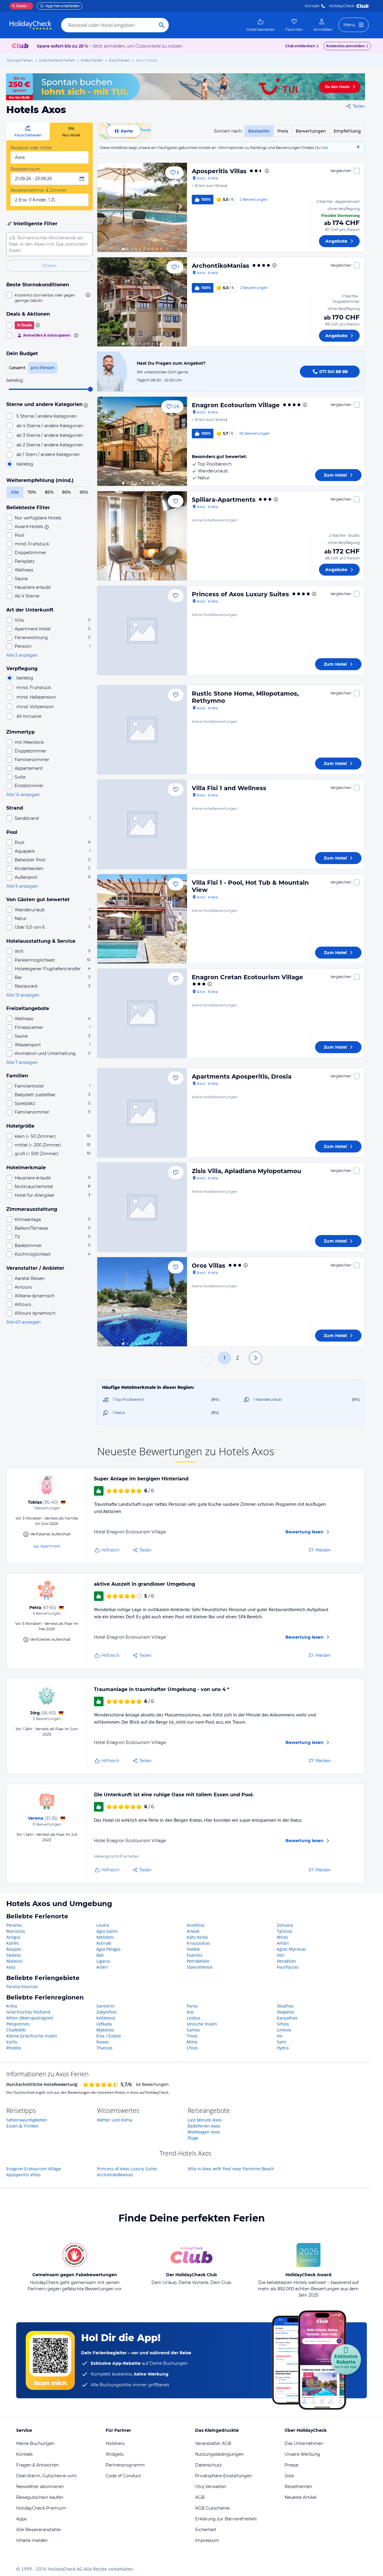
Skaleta (13, 1955)
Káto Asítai (197, 1937)
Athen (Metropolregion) (30, 2018)
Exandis (194, 1955)
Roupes (14, 1949)
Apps (21, 2519)
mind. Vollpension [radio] (35, 707)
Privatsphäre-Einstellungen (224, 2476)
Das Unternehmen (304, 2443)
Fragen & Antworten (37, 2465)
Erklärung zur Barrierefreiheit (226, 2519)
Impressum (207, 2540)
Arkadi (193, 1931)
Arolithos (196, 1925)
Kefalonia (106, 2018)
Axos (11, 1967)
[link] (261, 25)
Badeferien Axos (204, 2126)
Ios (280, 2036)
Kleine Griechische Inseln (32, 2036)
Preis (283, 131)
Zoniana (285, 1925)
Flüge (193, 2138)
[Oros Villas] (142, 1302)
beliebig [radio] (25, 464)
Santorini (105, 2006)
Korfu (12, 2042)
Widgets (115, 2454)
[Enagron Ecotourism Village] (142, 441)
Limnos (284, 2030)
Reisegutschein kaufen (40, 2497)
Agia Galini (107, 1931)
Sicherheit (206, 2530)
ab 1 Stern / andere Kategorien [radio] (48, 454)
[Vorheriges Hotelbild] (104, 207)
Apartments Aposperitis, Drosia (242, 1076)
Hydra (283, 2048)
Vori (281, 1955)
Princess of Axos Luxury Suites (240, 594)
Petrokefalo (198, 1961)
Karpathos (287, 2018)
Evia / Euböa (109, 2036)
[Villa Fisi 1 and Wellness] (142, 824)
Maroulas (16, 1931)
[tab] (28, 131)
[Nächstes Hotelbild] (180, 207)
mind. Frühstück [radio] (34, 688)
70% (32, 492)
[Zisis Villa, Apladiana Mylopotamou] (142, 1207)
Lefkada (104, 2024)
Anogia (13, 1937)
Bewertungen (311, 131)
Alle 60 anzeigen (23, 1322)
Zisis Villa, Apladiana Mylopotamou (247, 1171)
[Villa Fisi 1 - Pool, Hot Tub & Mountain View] (142, 919)
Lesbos (194, 2018)
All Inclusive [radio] (29, 716)
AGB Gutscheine (212, 2508)
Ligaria (103, 1961)
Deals (19, 6)
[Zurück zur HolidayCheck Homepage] (31, 25)
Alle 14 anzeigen (23, 795)
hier (325, 148)
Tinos (192, 2036)
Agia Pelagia (108, 1949)
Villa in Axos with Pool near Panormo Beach (231, 2169)
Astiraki (104, 1943)
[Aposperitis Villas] (142, 207)
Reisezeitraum (25, 169)
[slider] (90, 389)
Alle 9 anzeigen (22, 886)
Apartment (50, 1546)
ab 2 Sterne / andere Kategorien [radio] (50, 445)
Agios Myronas (291, 1949)
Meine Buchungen (35, 2443)
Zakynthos (107, 2012)
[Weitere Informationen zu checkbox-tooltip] (87, 295)
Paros (192, 2006)
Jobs (289, 2476)
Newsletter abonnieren (40, 2487)
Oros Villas (209, 1266)
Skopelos (286, 2012)
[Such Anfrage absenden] (162, 25)
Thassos (104, 2048)
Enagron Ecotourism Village (236, 405)
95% (84, 492)
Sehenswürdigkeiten (27, 2120)
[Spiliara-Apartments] (142, 536)
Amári (283, 1943)
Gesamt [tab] (17, 368)
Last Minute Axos (205, 2120)
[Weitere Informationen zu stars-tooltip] (85, 405)
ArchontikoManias (221, 266)
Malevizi (15, 1961)
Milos (192, 2042)
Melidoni (105, 1937)
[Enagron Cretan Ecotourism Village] (142, 1013)
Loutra (103, 1925)
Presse (291, 2465)
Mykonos (105, 2030)
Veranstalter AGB (213, 2443)
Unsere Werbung (302, 2454)
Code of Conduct (123, 2476)
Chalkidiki (16, 2030)
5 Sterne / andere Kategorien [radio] (47, 416)
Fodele (193, 1949)
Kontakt (312, 6)
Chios (192, 2048)
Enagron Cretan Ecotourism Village (247, 977)
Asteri (102, 1967)
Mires (282, 1937)
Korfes (13, 1943)
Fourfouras (288, 1967)
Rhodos (14, 2048)
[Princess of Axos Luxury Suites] (142, 630)
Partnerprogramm (125, 2465)
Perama (14, 1925)
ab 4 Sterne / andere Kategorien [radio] (50, 426)
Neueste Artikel (301, 2497)
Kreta (12, 2006)
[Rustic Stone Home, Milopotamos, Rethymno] (142, 730)
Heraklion (286, 1961)
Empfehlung (347, 131)
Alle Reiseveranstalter (39, 2530)
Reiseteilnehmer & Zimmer (39, 190)
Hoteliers (115, 2443)
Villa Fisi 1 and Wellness (229, 788)
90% (66, 492)
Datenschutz (208, 2465)
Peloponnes (18, 2024)
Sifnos (283, 2024)
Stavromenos (200, 1967)
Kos (190, 2012)
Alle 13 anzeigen (23, 995)
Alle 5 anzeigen (22, 655)
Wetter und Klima (115, 2120)
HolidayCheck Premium (41, 2508)
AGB (200, 2497)
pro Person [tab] (43, 368)
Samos (193, 2030)
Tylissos (285, 1931)
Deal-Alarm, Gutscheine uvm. (47, 2476)
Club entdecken (300, 46)
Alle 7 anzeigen (22, 1062)
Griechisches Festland (28, 2012)
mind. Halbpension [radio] (36, 697)
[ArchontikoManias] (142, 302)
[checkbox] (50, 298)
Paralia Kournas (22, 1986)
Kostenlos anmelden (345, 46)
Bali (100, 1955)
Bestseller (259, 131)
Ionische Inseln (202, 2024)
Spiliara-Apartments (224, 500)
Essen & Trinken (22, 2126)
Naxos (102, 2042)
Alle (15, 492)
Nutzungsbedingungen (219, 2454)
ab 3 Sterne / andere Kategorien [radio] (50, 435)
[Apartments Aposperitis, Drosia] (142, 1113)
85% (49, 492)
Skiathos (285, 2006)
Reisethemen (298, 2487)
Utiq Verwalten (211, 2487)
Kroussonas (198, 1943)
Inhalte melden (32, 2540)
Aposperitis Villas (219, 171)
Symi (282, 2042)
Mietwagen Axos (204, 2132)
